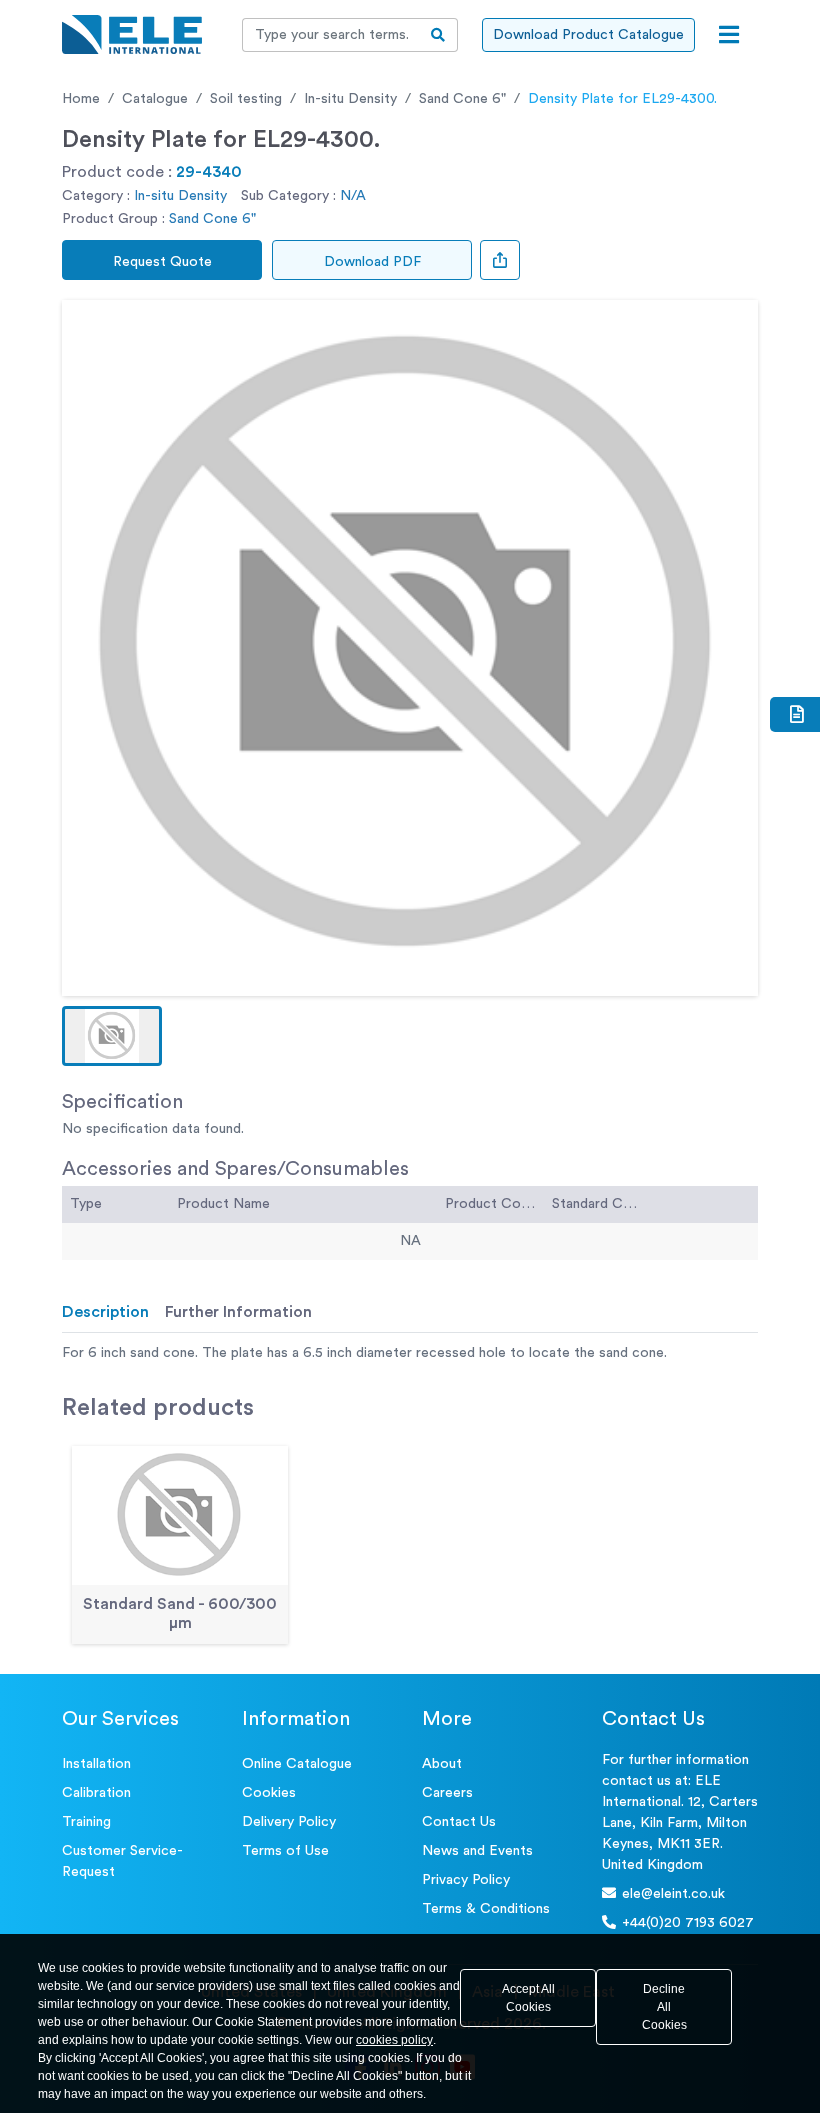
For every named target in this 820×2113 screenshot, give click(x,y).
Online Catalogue (297, 1764)
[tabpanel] (410, 1353)
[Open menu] (729, 35)
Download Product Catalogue (588, 35)
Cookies (269, 1793)
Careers (447, 1793)
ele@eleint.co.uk (673, 1894)
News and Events (477, 1851)
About (442, 1764)
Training (86, 1822)
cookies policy (394, 2040)
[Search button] (438, 35)
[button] (112, 1036)
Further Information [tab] (238, 1312)
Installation (96, 1764)
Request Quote (162, 262)
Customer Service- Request (122, 1861)
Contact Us (459, 1822)
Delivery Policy (289, 1822)
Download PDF (372, 262)
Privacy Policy (466, 1880)
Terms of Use (285, 1851)
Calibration (96, 1793)
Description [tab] (105, 1312)
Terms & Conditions (486, 1909)
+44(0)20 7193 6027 (688, 1923)
